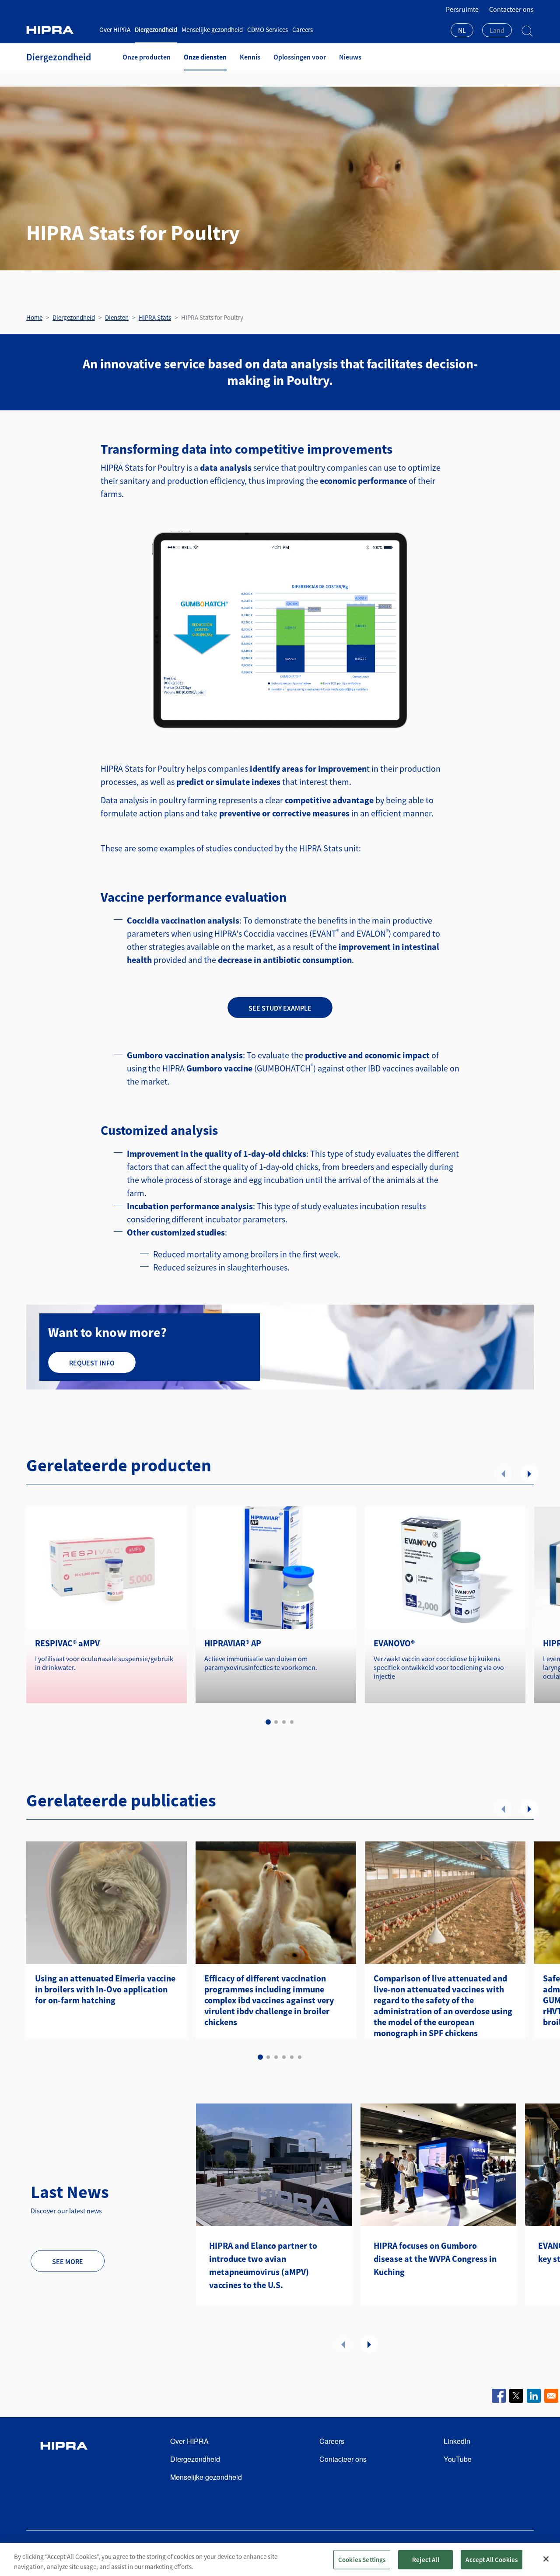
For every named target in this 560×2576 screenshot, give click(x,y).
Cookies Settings (362, 2559)
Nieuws (350, 57)
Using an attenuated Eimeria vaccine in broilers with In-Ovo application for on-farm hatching (105, 1989)
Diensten (117, 317)
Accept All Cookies (492, 2559)
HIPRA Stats (155, 317)
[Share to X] (516, 2396)
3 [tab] (284, 1722)
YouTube (458, 2459)
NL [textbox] (462, 30)
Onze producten (147, 57)
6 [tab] (300, 2057)
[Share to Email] (551, 2396)
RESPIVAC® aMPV (67, 1643)
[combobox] (462, 31)
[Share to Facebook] (499, 2396)
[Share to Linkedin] (534, 2396)
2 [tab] (276, 1722)
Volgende (529, 1473)
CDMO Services (268, 30)
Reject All (426, 2559)
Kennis (250, 57)
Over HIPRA (115, 30)
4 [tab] (292, 1722)
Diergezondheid (156, 30)
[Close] (546, 2559)
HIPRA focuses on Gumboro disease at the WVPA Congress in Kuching (435, 2259)
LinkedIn (457, 2441)
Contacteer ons (511, 9)
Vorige (503, 1473)
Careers (303, 30)
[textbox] (497, 30)
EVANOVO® (394, 1643)
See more (68, 2261)
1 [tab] (268, 1722)
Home (34, 317)
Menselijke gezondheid (212, 30)
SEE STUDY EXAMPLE (280, 1008)
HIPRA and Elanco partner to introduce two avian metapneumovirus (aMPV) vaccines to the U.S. (263, 2265)
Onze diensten (205, 57)
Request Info (92, 1363)
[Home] (59, 30)
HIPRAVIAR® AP (233, 1643)
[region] (280, 2560)
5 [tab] (292, 2057)
